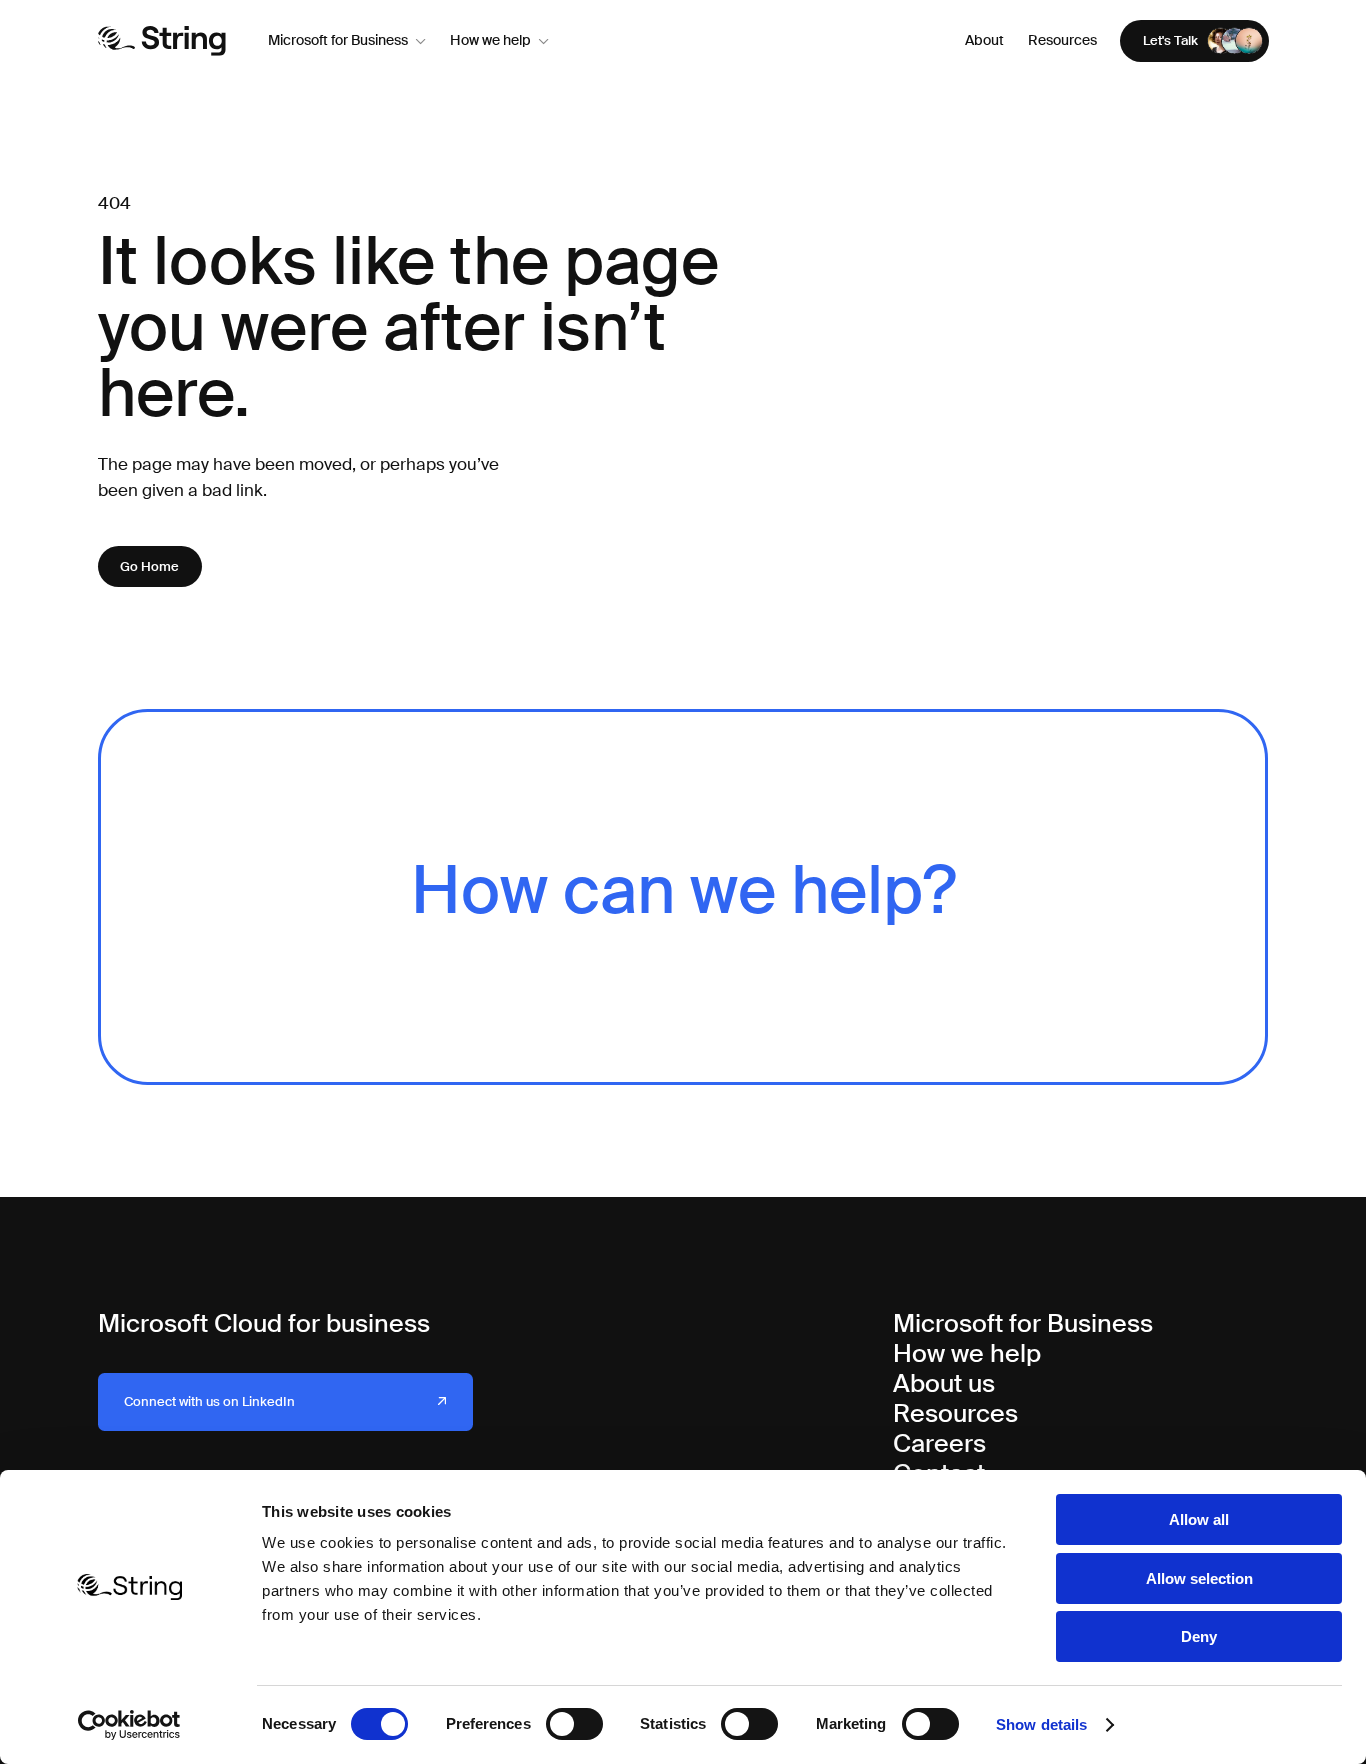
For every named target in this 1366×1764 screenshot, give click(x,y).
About (984, 40)
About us (944, 1383)
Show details (1041, 1724)
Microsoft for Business (338, 40)
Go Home (149, 566)
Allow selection (1199, 1578)
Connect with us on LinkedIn (209, 1401)
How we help (490, 40)
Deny (1199, 1636)
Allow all (1199, 1519)
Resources (1062, 40)
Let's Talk (1170, 40)
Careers (939, 1443)
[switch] (574, 1724)
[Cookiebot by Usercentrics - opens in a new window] (129, 1725)
